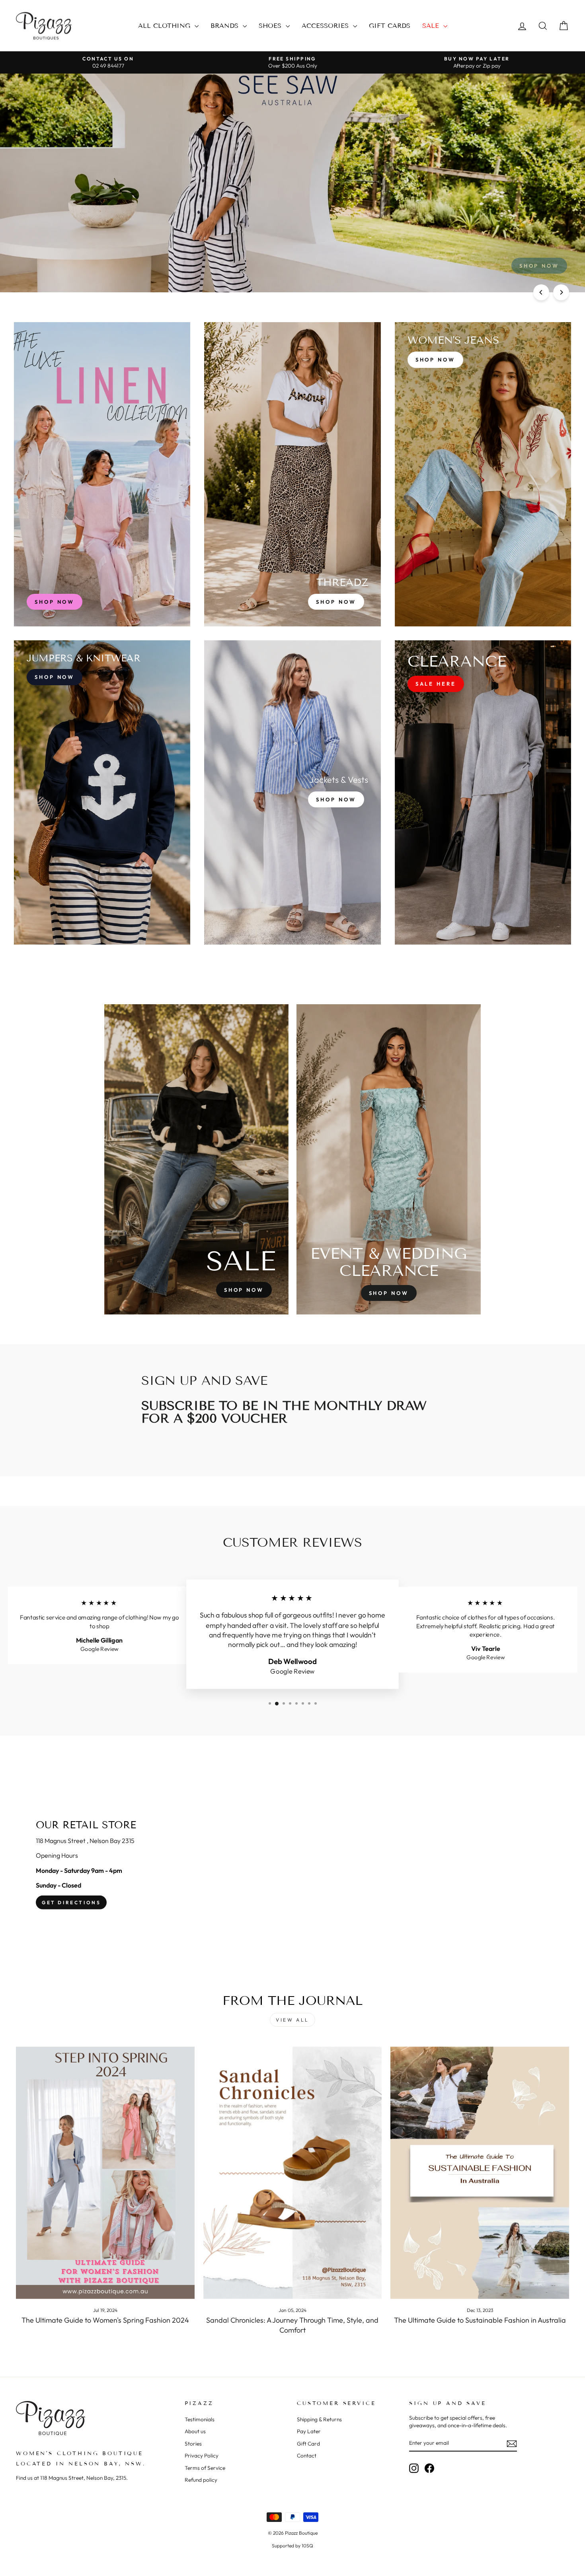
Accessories (326, 26)
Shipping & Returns (319, 2419)
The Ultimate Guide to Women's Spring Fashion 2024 (105, 2320)
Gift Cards (390, 26)
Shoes (271, 26)
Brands (226, 26)
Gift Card (308, 2444)
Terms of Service (205, 2468)
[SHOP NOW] (102, 474)
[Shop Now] (292, 474)
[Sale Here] (483, 792)
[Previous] (541, 292)
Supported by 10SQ (292, 2546)
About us (195, 2431)
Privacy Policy (202, 2455)
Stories (193, 2444)
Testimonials (200, 2419)
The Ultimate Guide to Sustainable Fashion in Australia (480, 2320)
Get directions (71, 1902)
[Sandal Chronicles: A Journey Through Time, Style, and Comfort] (293, 2173)
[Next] (561, 292)
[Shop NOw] (102, 792)
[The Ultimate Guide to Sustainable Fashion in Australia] (480, 2173)
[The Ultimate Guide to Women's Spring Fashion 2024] (105, 2173)
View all (292, 2020)
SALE (432, 26)
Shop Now (44, 186)
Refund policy (201, 2480)
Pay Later (309, 2431)
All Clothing (165, 26)
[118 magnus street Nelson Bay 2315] (292, 1865)
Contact (307, 2455)
